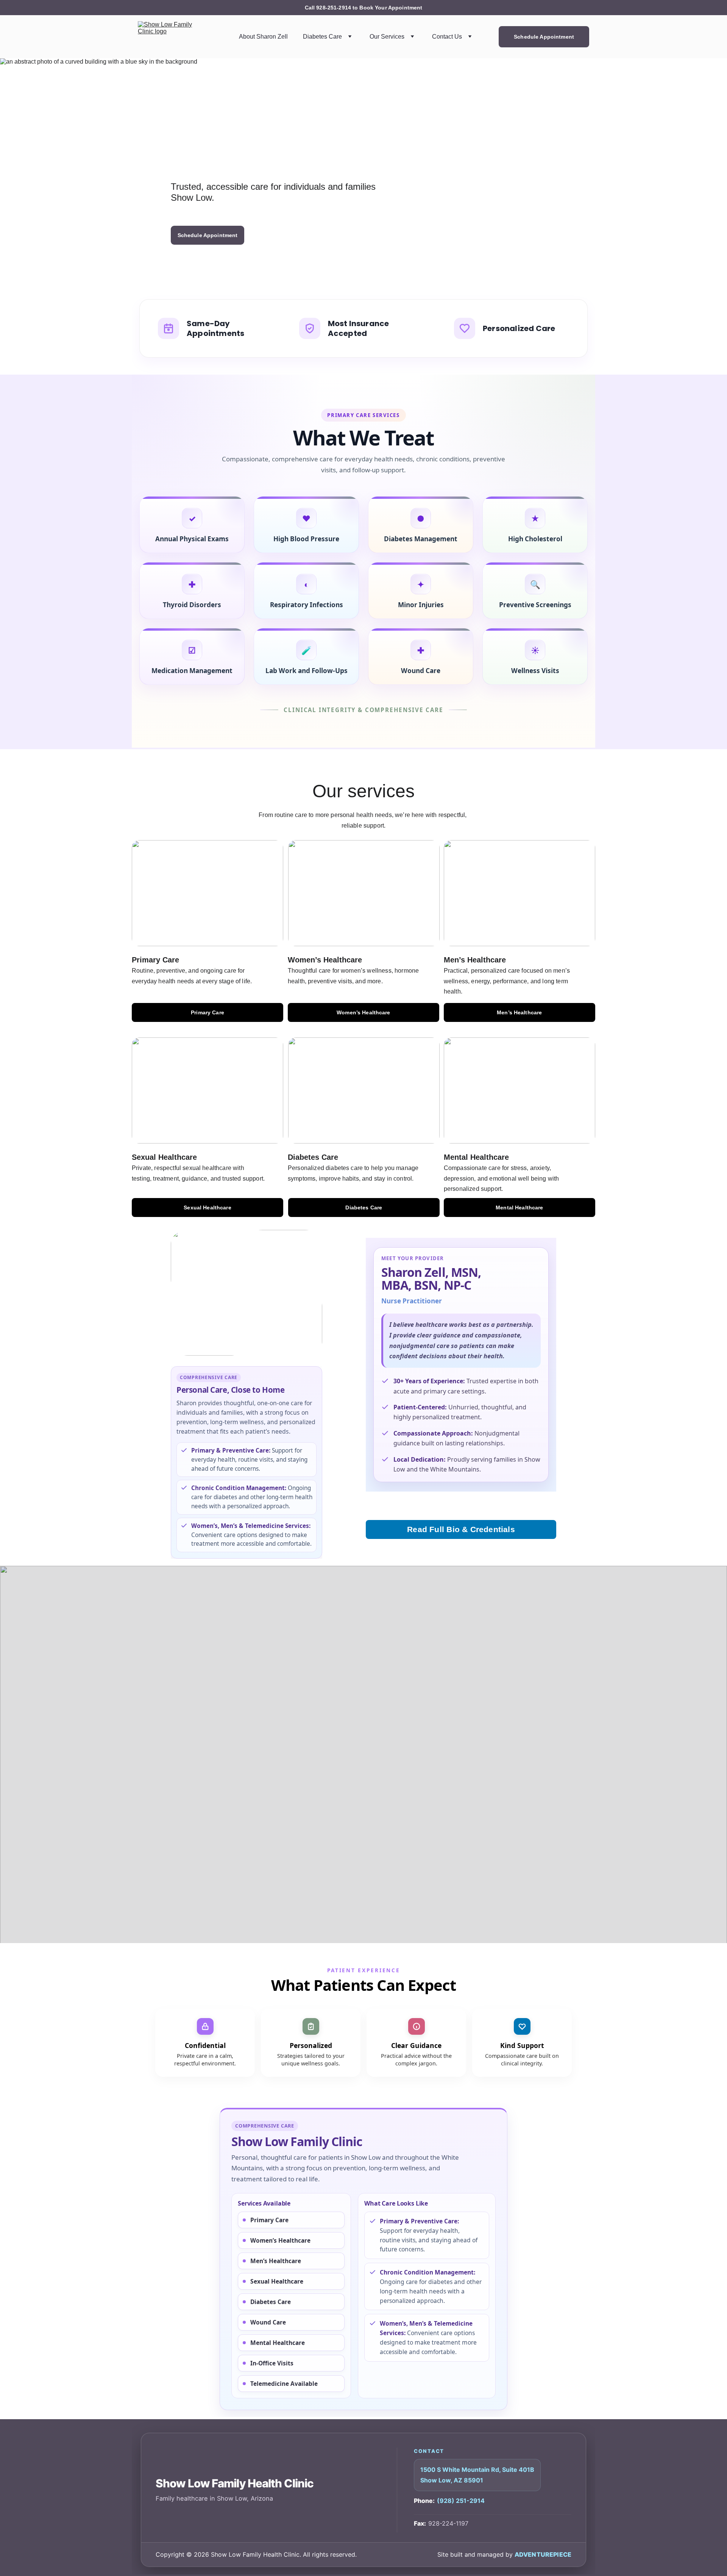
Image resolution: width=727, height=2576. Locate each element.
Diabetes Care (322, 37)
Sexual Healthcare (207, 1208)
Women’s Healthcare (363, 1012)
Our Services (387, 37)
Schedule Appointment (544, 37)
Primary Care (207, 1012)
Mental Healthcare (519, 1208)
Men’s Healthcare (519, 1012)
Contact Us (447, 37)
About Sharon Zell (263, 37)
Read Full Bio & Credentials (461, 1529)
